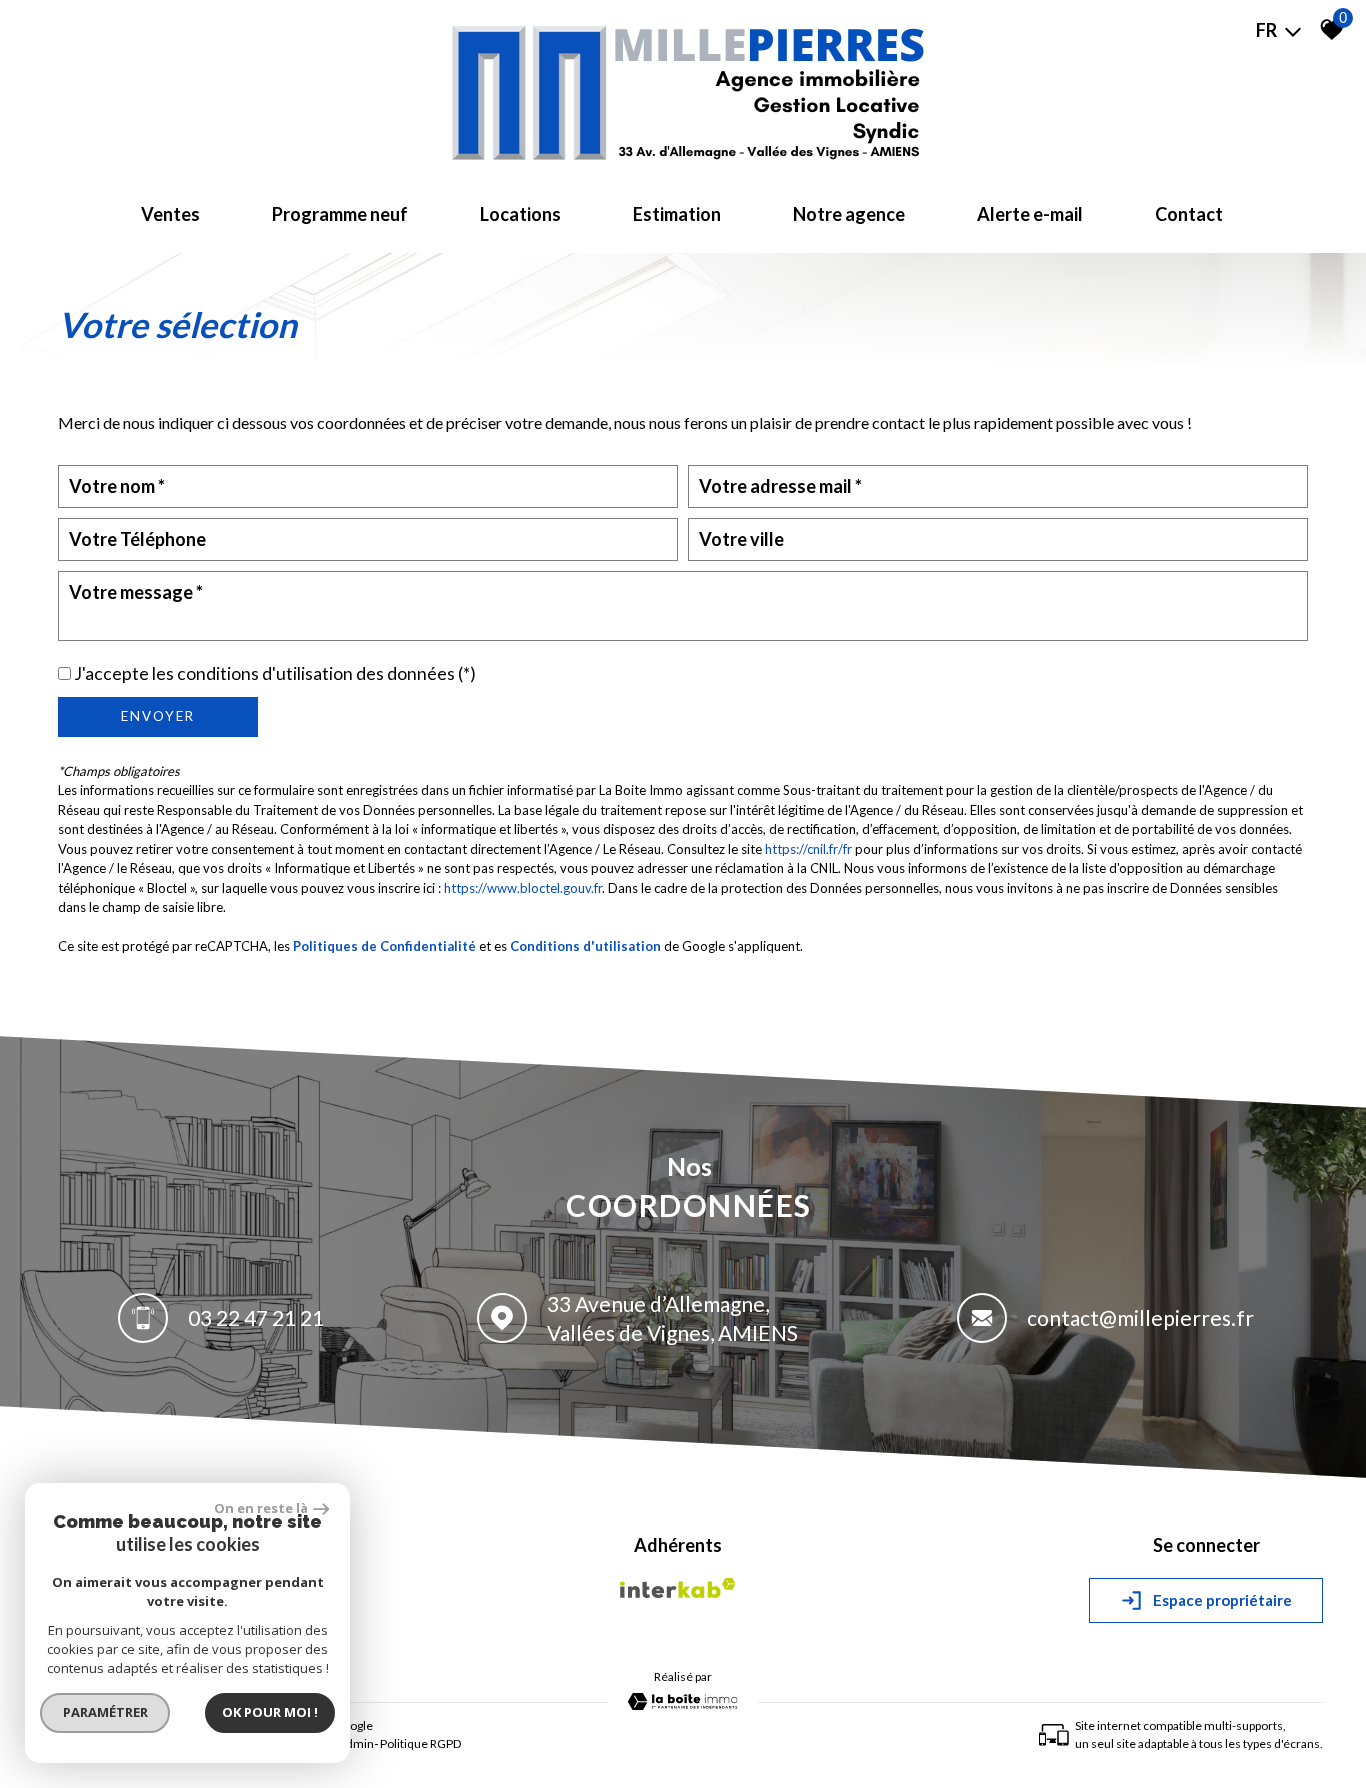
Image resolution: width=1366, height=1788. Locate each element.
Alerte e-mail (1030, 214)
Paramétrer (105, 1712)
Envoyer (158, 716)
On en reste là (261, 1508)
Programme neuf (340, 214)
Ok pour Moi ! (270, 1712)
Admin (356, 1743)
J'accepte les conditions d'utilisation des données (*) (275, 673)
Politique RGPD (420, 1743)
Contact (1189, 214)
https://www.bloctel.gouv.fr (523, 888)
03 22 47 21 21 (256, 1317)
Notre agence (849, 214)
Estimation (677, 214)
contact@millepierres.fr (1140, 1317)
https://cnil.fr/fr (808, 849)
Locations (520, 214)
